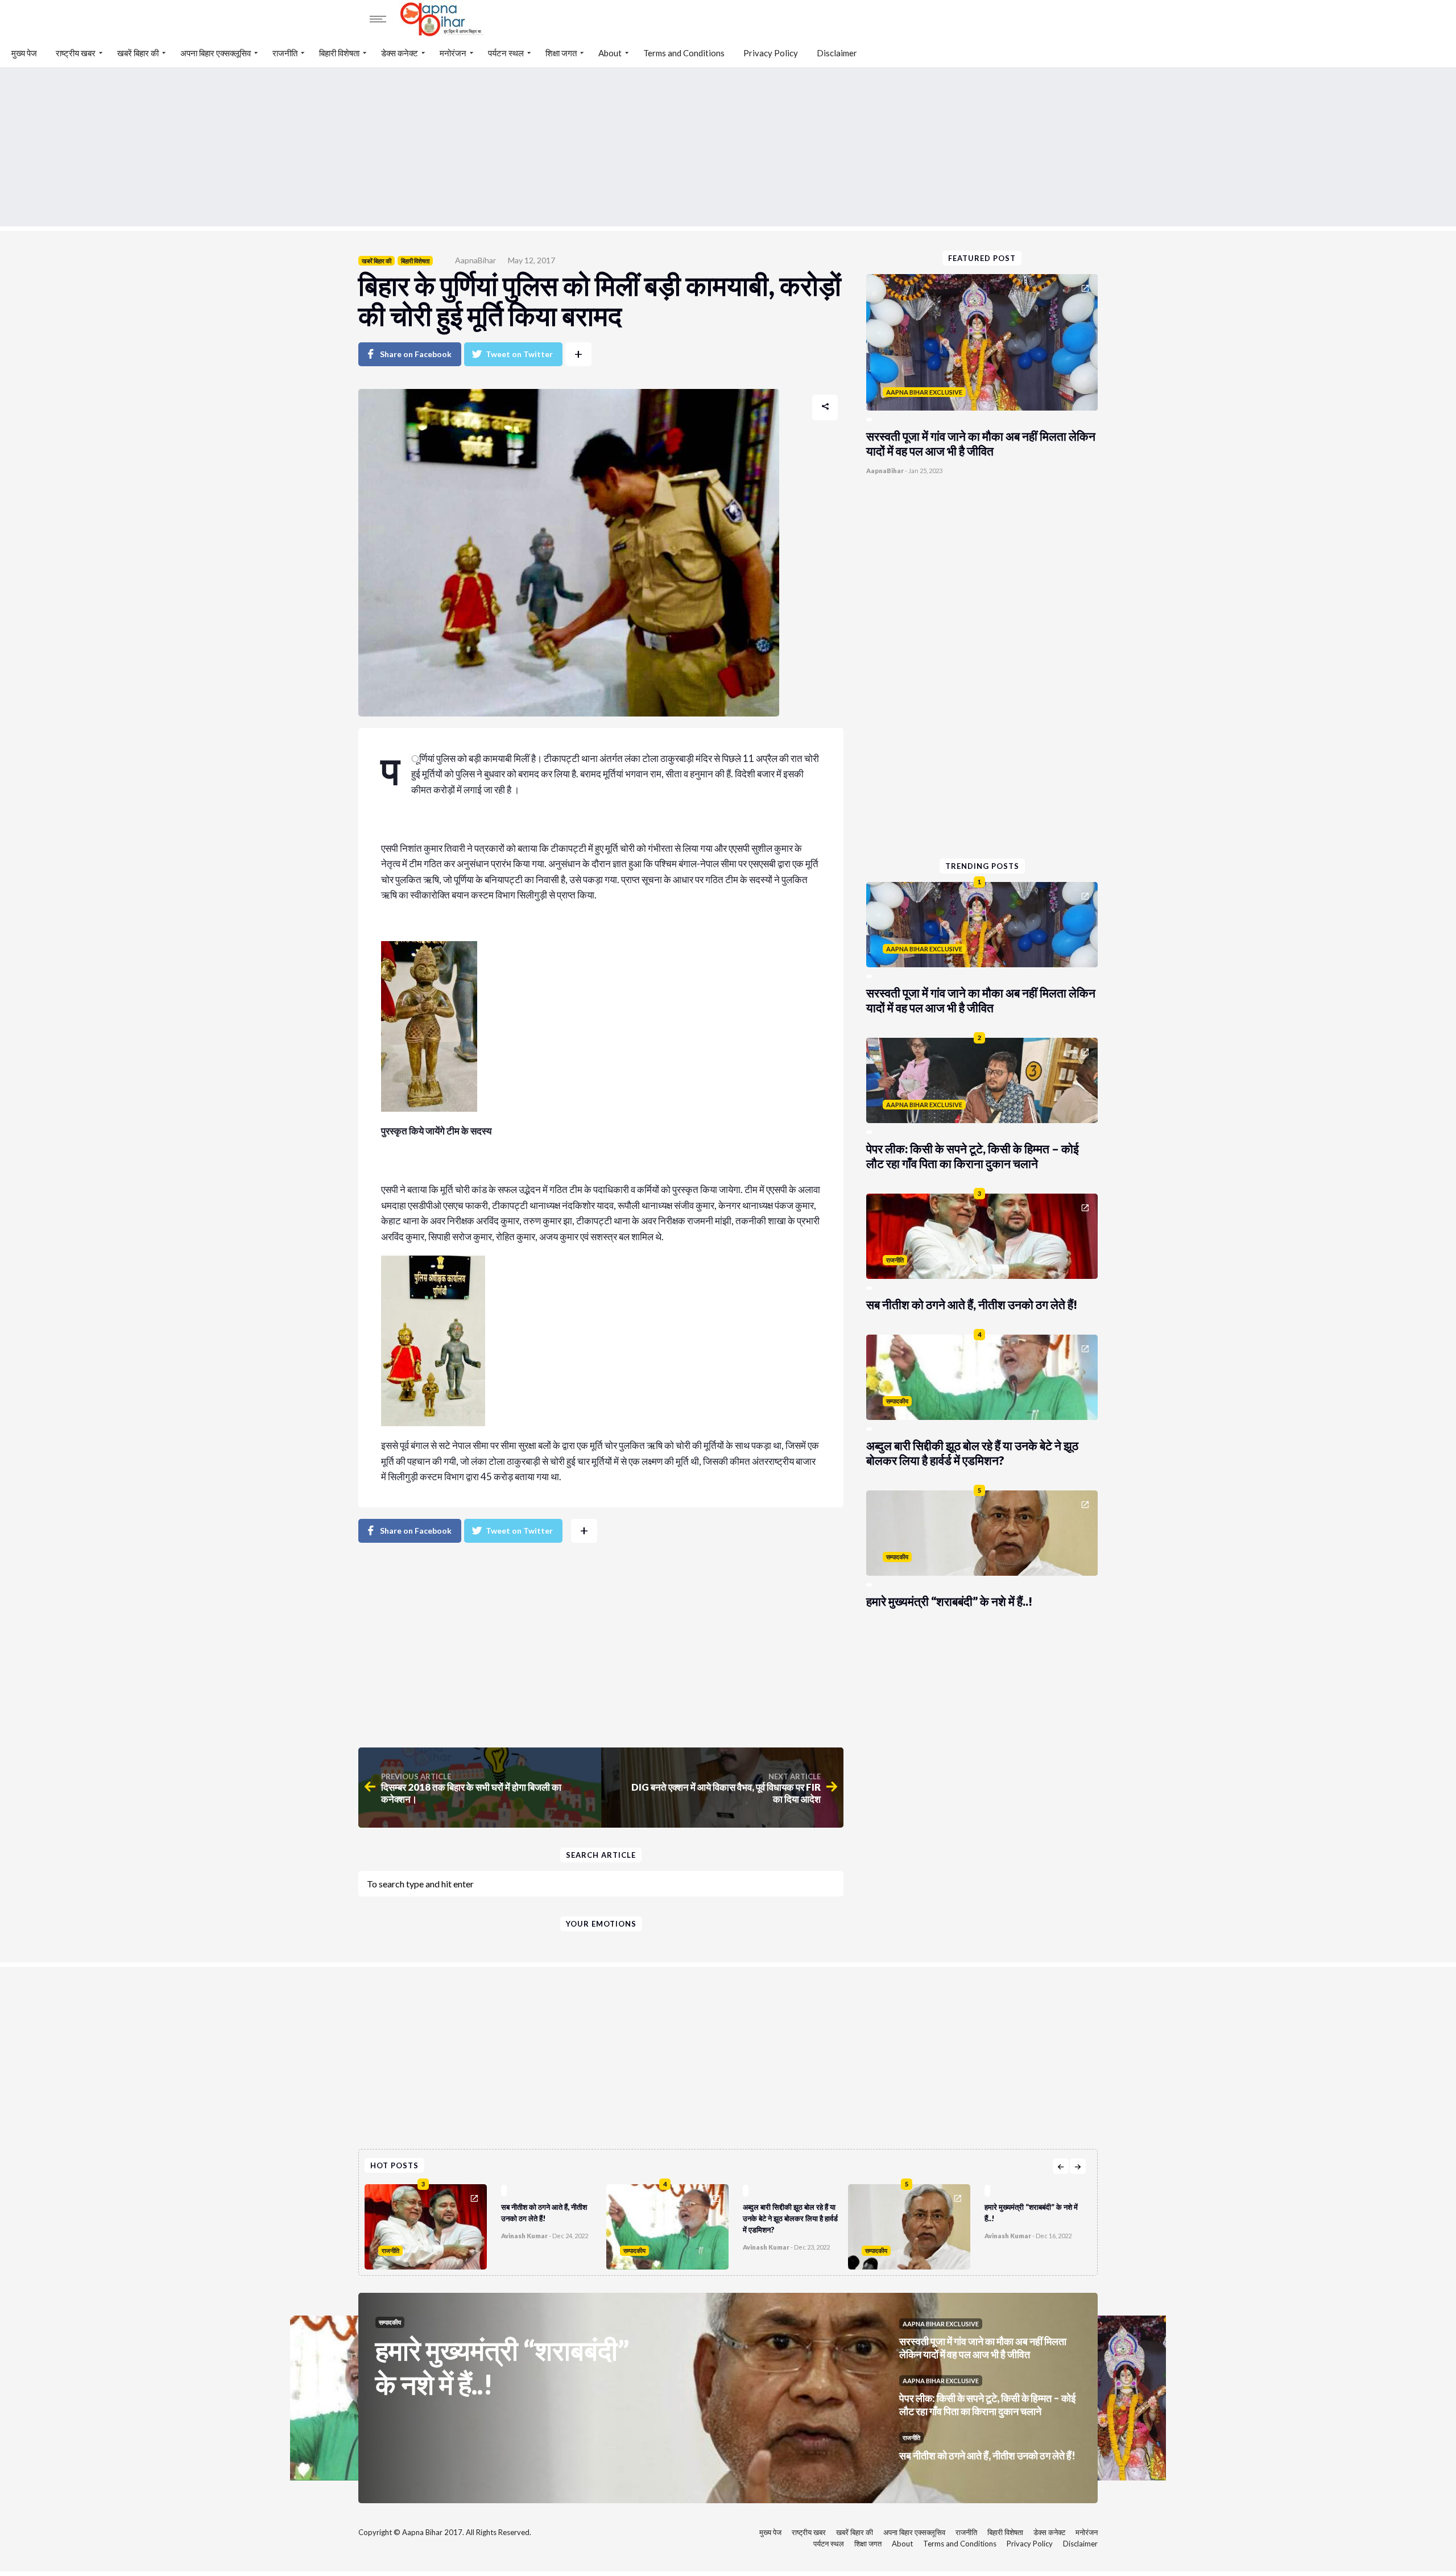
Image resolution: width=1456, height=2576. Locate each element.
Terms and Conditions (684, 53)
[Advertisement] (728, 147)
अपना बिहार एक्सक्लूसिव (216, 53)
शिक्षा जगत (561, 53)
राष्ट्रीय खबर (76, 53)
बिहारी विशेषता (339, 53)
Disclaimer (837, 53)
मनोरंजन (453, 53)
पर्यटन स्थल (506, 53)
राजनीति (285, 53)
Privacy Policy (771, 53)
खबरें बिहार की (138, 53)
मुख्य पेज (24, 53)
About (610, 53)
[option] (485, 2224)
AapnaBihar (475, 260)
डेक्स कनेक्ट (400, 53)
